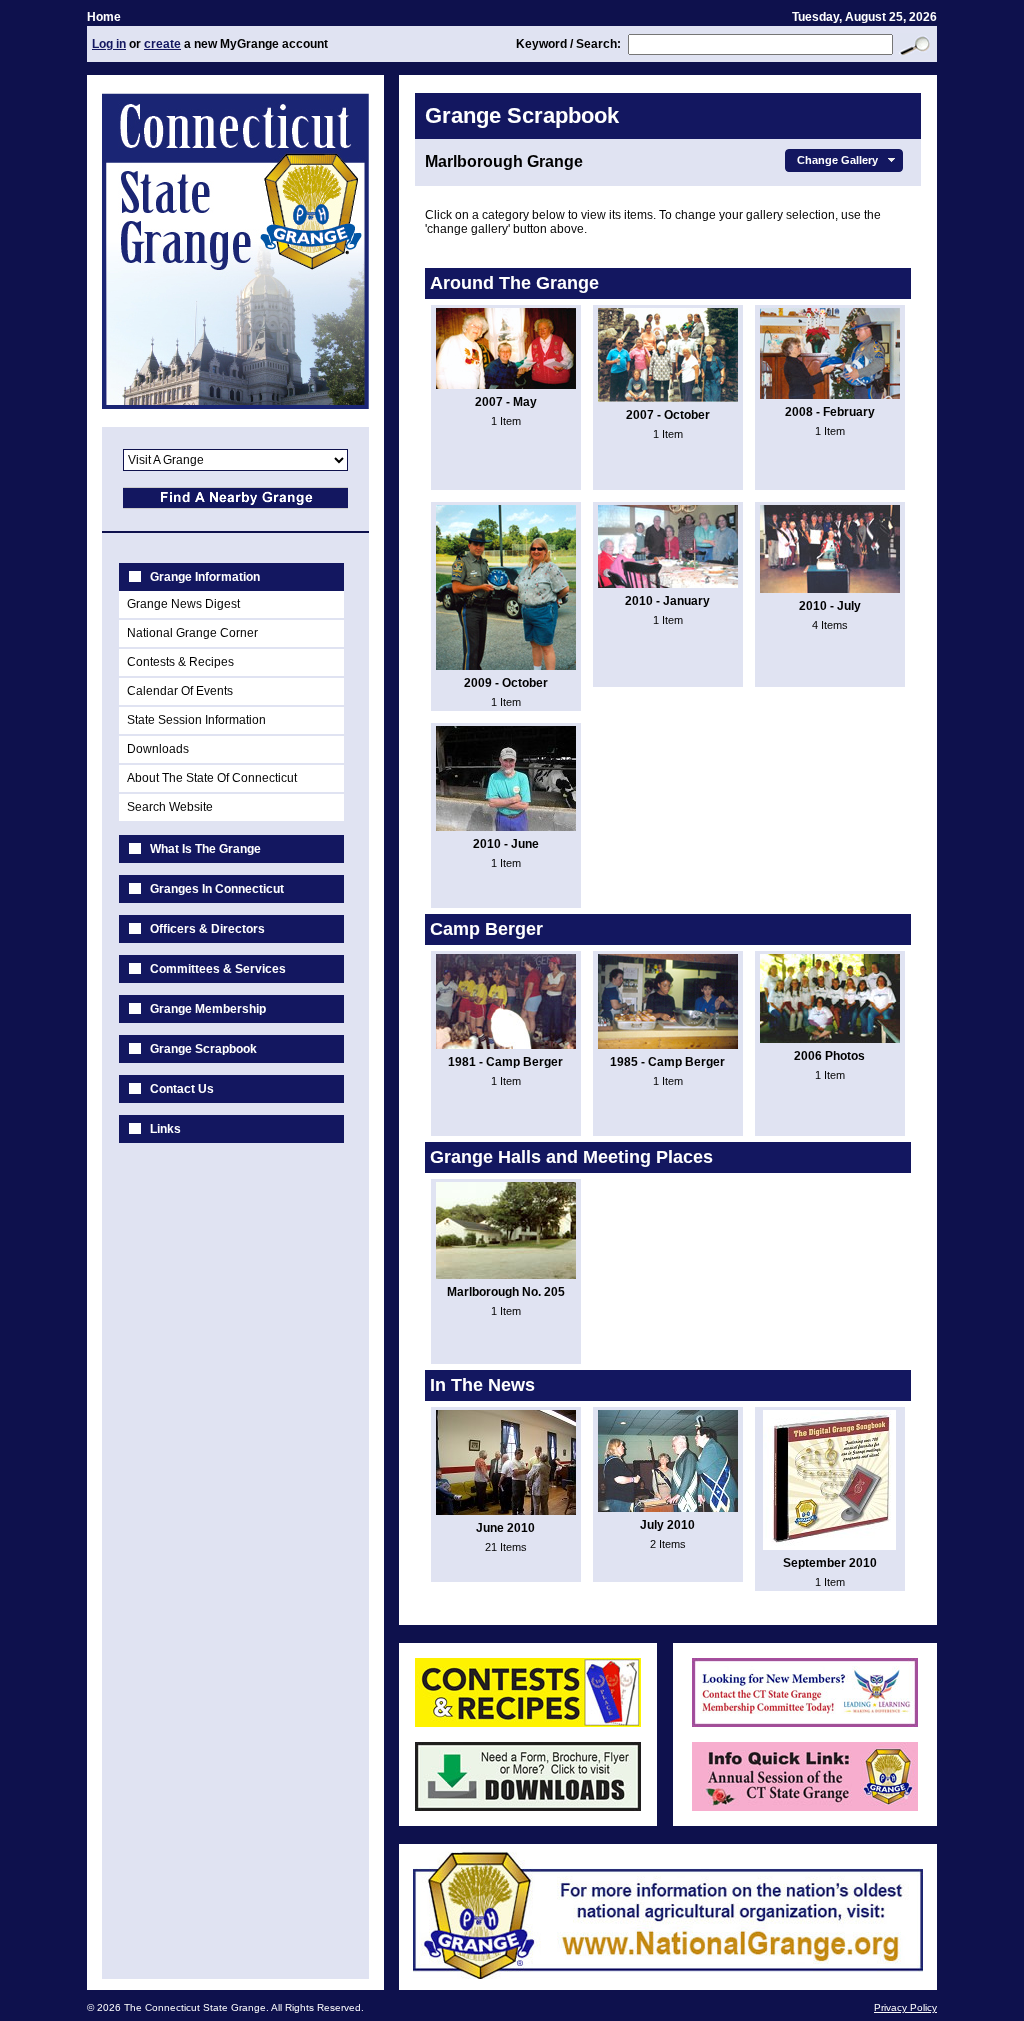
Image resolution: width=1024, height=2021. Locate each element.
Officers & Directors (207, 929)
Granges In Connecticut (217, 889)
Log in (109, 44)
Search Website (170, 807)
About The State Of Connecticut (212, 778)
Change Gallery (837, 160)
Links (165, 1129)
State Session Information (196, 720)
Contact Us (182, 1089)
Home (104, 17)
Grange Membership (208, 1009)
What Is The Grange (205, 849)
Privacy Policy (905, 2007)
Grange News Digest (183, 604)
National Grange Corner (192, 633)
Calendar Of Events (180, 691)
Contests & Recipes (180, 662)
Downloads (158, 749)
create (162, 44)
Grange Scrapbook (203, 1049)
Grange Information (205, 577)
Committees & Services (218, 969)
